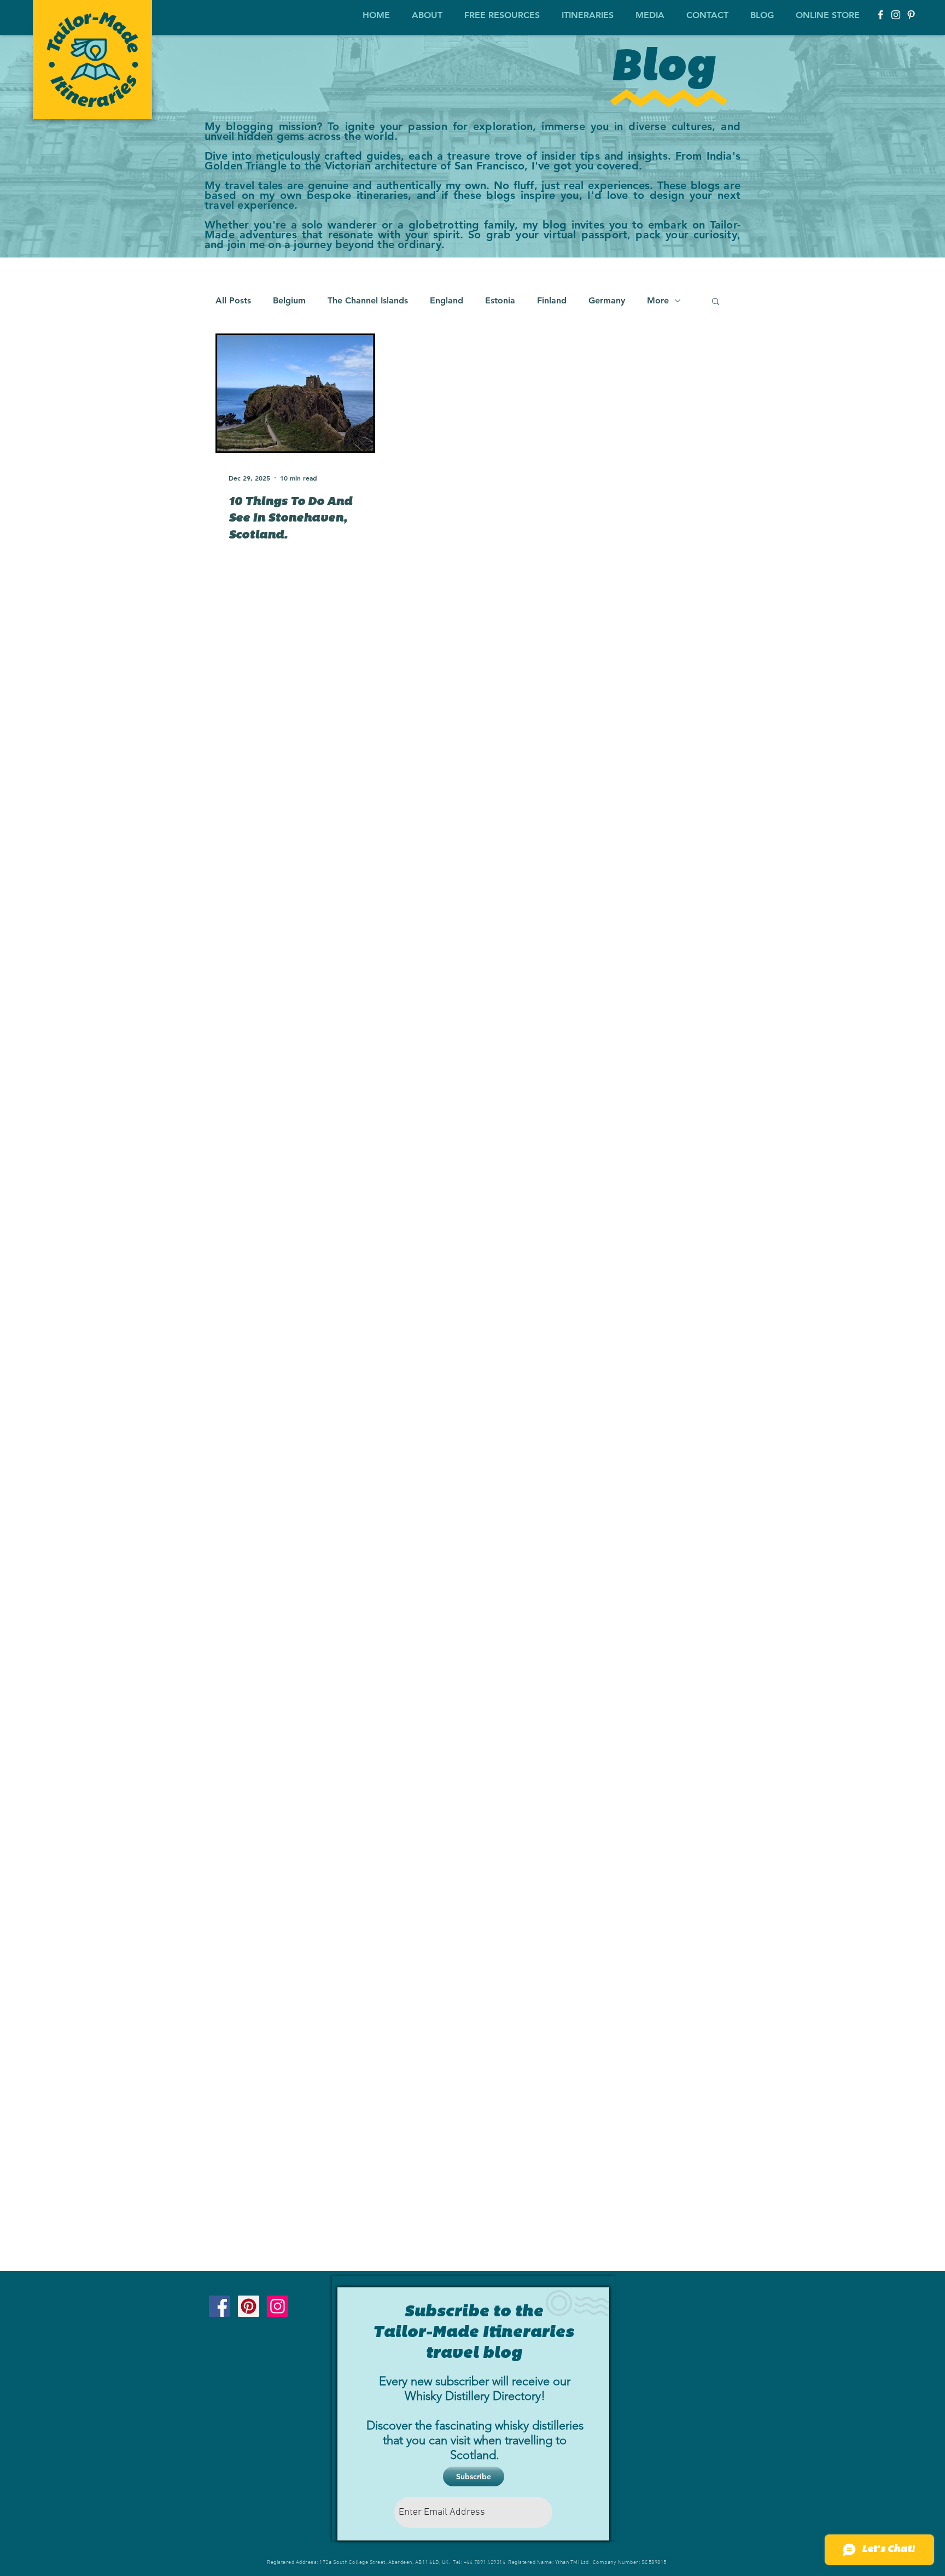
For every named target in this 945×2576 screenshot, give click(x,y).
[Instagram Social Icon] (278, 2306)
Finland (552, 300)
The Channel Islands (368, 300)
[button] (427, 10)
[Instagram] (896, 15)
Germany (607, 300)
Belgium (289, 300)
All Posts (233, 300)
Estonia (500, 300)
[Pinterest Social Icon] (249, 2306)
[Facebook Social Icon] (220, 2306)
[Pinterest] (911, 15)
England (447, 300)
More (658, 300)
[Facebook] (880, 15)
